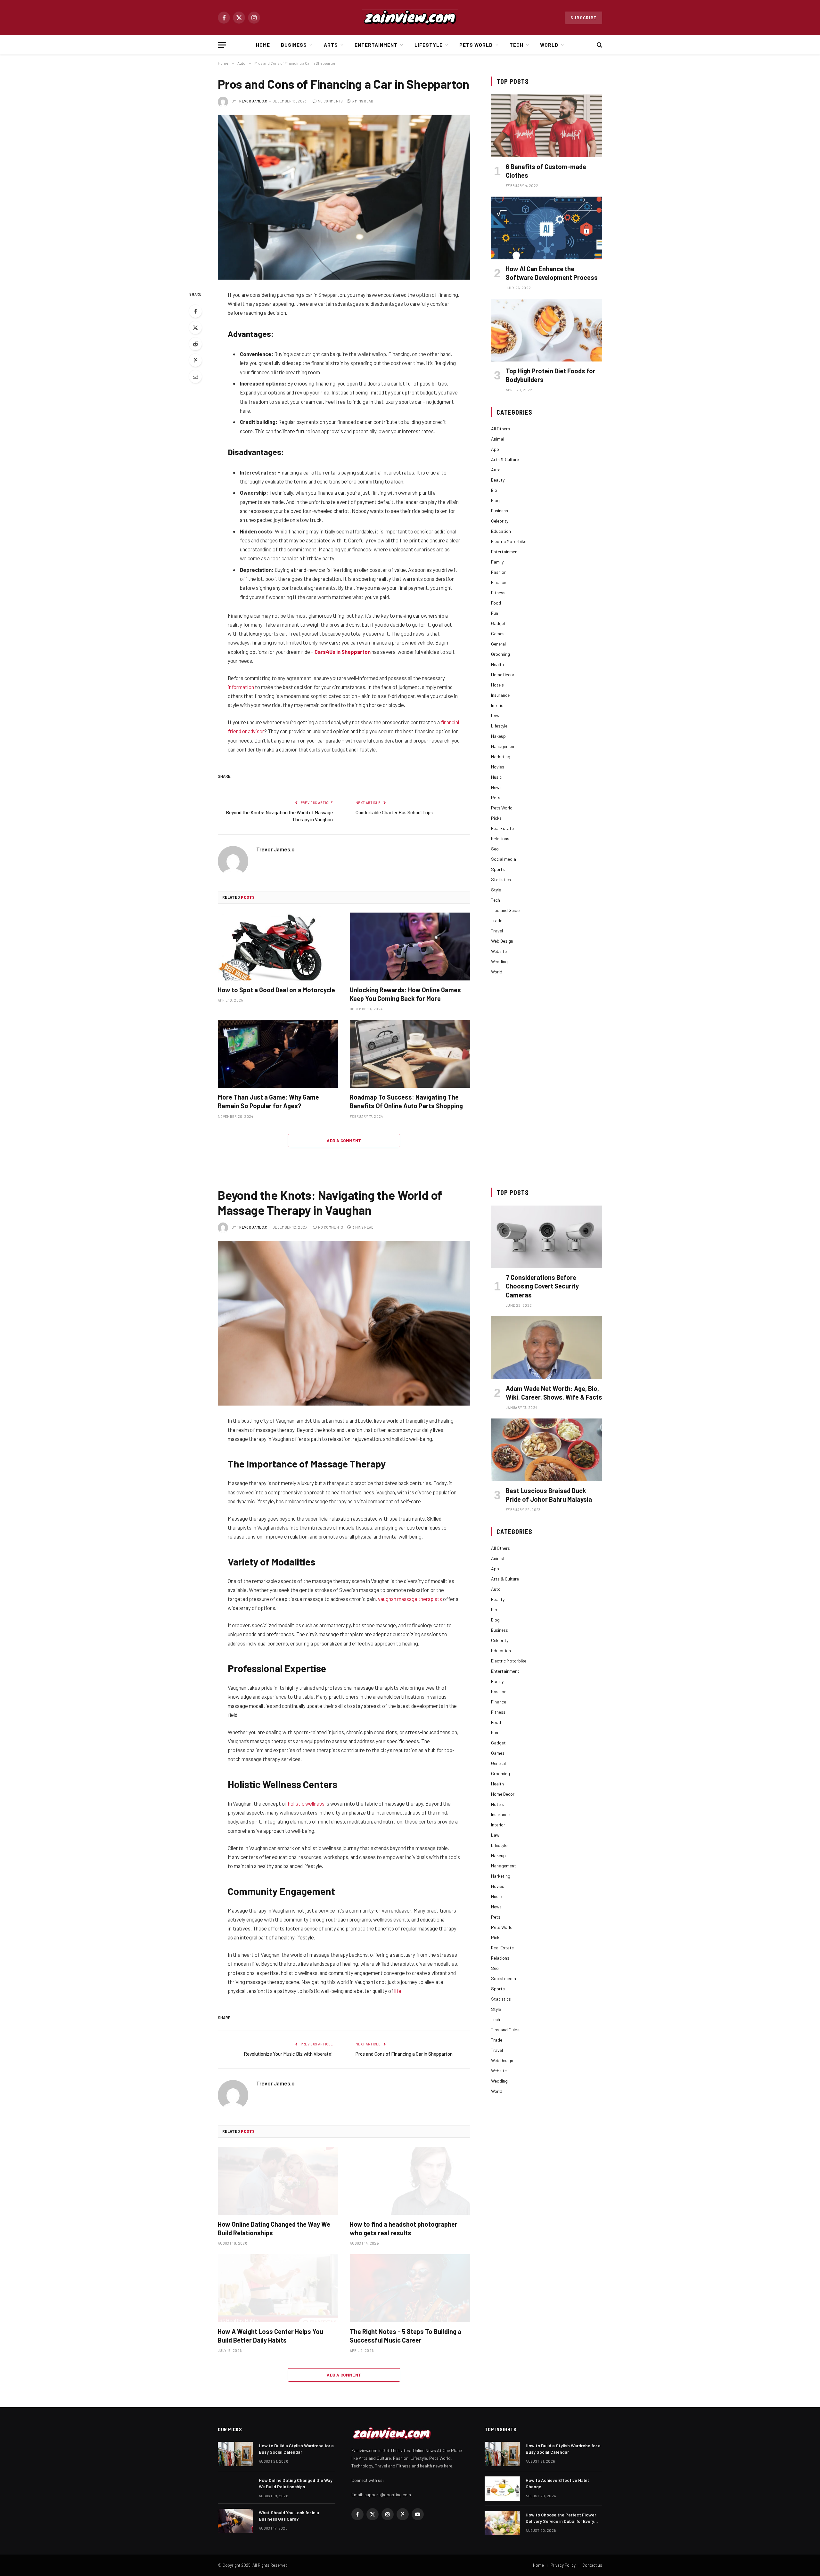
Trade (497, 920)
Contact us (592, 2565)
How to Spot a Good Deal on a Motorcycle (276, 990)
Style (496, 890)
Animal (498, 439)
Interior (498, 705)
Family (497, 562)
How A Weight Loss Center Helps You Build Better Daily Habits (271, 2336)
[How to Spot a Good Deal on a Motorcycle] (278, 947)
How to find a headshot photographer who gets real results (404, 2228)
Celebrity (500, 521)
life (398, 1991)
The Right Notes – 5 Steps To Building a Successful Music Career (406, 2336)
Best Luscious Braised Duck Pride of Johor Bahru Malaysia (549, 1495)
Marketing (501, 756)
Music (496, 777)
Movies (498, 767)
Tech (517, 45)
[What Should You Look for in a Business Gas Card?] (235, 2521)
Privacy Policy (563, 2565)
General (498, 644)
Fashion (499, 572)
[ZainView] (410, 18)
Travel (497, 931)
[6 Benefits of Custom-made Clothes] (547, 126)
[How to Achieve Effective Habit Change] (502, 2489)
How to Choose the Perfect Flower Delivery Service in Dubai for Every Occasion (561, 2518)
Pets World (476, 45)
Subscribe (584, 18)
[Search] (599, 45)
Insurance (500, 695)
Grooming (500, 654)
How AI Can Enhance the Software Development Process (552, 273)
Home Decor (503, 674)
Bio (494, 490)
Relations (500, 838)
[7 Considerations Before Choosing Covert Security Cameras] (547, 1237)
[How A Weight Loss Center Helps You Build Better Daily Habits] (278, 2288)
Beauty (498, 480)
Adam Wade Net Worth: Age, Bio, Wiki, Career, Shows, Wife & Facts (554, 1393)
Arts (331, 45)
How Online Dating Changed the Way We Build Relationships (274, 2228)
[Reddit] (195, 344)
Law (495, 715)
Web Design (502, 941)
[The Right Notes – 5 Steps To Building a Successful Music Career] (410, 2288)
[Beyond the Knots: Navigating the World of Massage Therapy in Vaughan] (344, 1323)
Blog (495, 500)
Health (497, 664)
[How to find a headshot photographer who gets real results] (410, 2181)
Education (501, 531)
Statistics (501, 879)
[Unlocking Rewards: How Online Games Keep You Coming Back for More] (410, 947)
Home (263, 45)
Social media (504, 859)
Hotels (497, 685)
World (549, 45)
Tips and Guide (505, 910)
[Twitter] (195, 328)
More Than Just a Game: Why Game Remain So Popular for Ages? (268, 1101)
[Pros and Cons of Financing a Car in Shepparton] (344, 197)
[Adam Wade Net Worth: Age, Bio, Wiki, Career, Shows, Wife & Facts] (547, 1348)
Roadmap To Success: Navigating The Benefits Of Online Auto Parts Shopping (406, 1101)
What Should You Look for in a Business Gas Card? (289, 2516)
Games (498, 634)
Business (294, 45)
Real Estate (502, 828)
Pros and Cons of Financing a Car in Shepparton (404, 2054)
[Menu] (222, 45)
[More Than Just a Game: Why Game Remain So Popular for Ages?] (278, 1054)
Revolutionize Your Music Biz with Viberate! (288, 2054)
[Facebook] (195, 311)
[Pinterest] (195, 360)
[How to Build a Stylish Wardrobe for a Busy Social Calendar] (235, 2454)
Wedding (499, 961)
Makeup (498, 736)
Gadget (498, 623)
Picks (496, 818)
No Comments (330, 101)
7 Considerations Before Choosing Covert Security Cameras (542, 1286)
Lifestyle (429, 45)
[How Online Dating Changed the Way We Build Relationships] (278, 2181)
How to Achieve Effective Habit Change (557, 2483)
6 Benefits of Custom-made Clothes (546, 171)
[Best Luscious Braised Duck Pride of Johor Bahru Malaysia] (547, 1450)
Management (504, 746)
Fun (495, 613)
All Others (500, 429)
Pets (496, 797)
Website (499, 951)
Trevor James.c (252, 101)
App (495, 449)
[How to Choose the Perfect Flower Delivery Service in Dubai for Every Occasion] (502, 2523)
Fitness (498, 593)
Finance (499, 582)
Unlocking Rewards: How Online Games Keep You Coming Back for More (405, 994)
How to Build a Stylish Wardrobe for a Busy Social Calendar (296, 2449)
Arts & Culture (505, 459)
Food (496, 603)
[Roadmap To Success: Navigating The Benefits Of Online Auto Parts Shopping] (410, 1054)
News (496, 787)
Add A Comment (344, 1141)
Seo (495, 849)
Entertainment (376, 45)
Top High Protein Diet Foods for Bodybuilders (551, 375)
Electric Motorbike (509, 541)
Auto (496, 470)
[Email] (195, 377)
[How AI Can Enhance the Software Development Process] (547, 228)
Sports (498, 869)
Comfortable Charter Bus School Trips (394, 812)
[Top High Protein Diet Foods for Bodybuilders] (547, 330)
